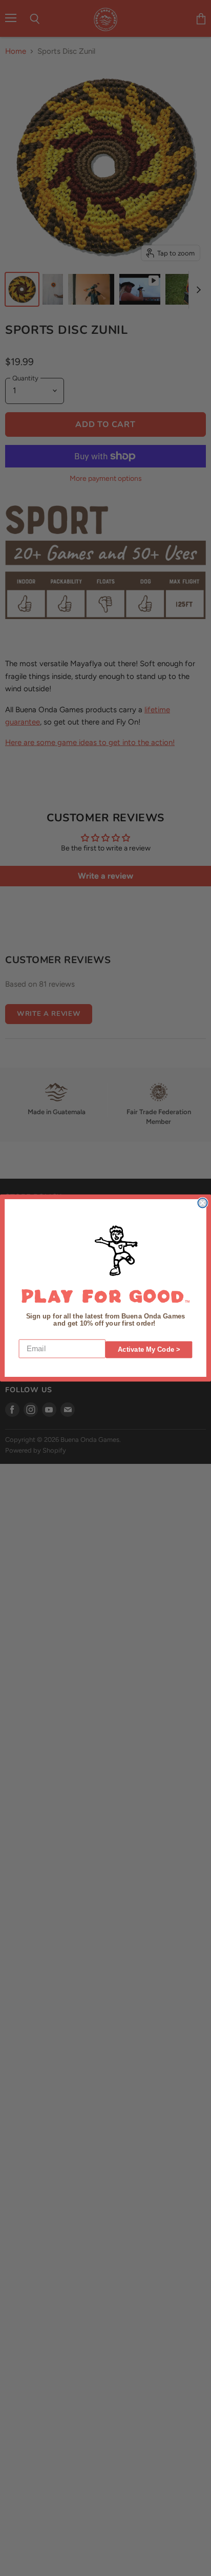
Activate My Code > (149, 1350)
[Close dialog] (202, 1203)
